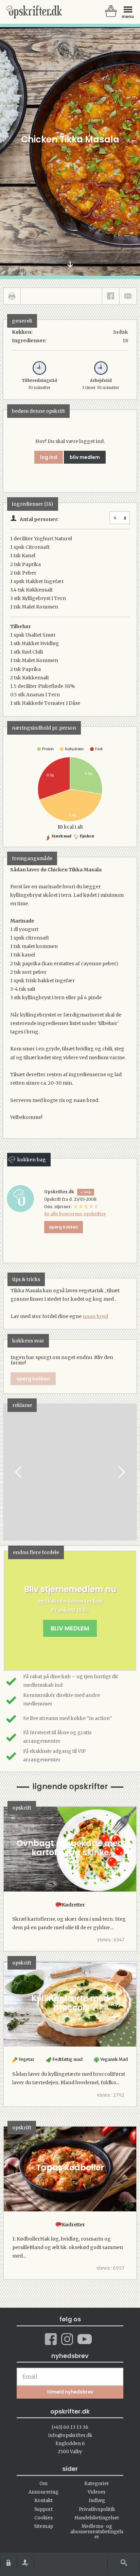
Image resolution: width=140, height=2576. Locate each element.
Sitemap (43, 2526)
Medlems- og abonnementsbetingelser (97, 2532)
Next (121, 1472)
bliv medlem (85, 457)
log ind (49, 457)
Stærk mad (61, 836)
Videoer (97, 2492)
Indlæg (97, 2501)
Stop (9, 1472)
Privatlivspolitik (97, 2509)
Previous (19, 1472)
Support (43, 2509)
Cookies (43, 2518)
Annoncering (43, 2492)
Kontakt (43, 2501)
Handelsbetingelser (97, 2518)
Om (43, 2484)
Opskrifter (34, 12)
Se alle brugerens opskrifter (75, 1214)
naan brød (95, 1316)
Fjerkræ (87, 836)
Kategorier (97, 2484)
